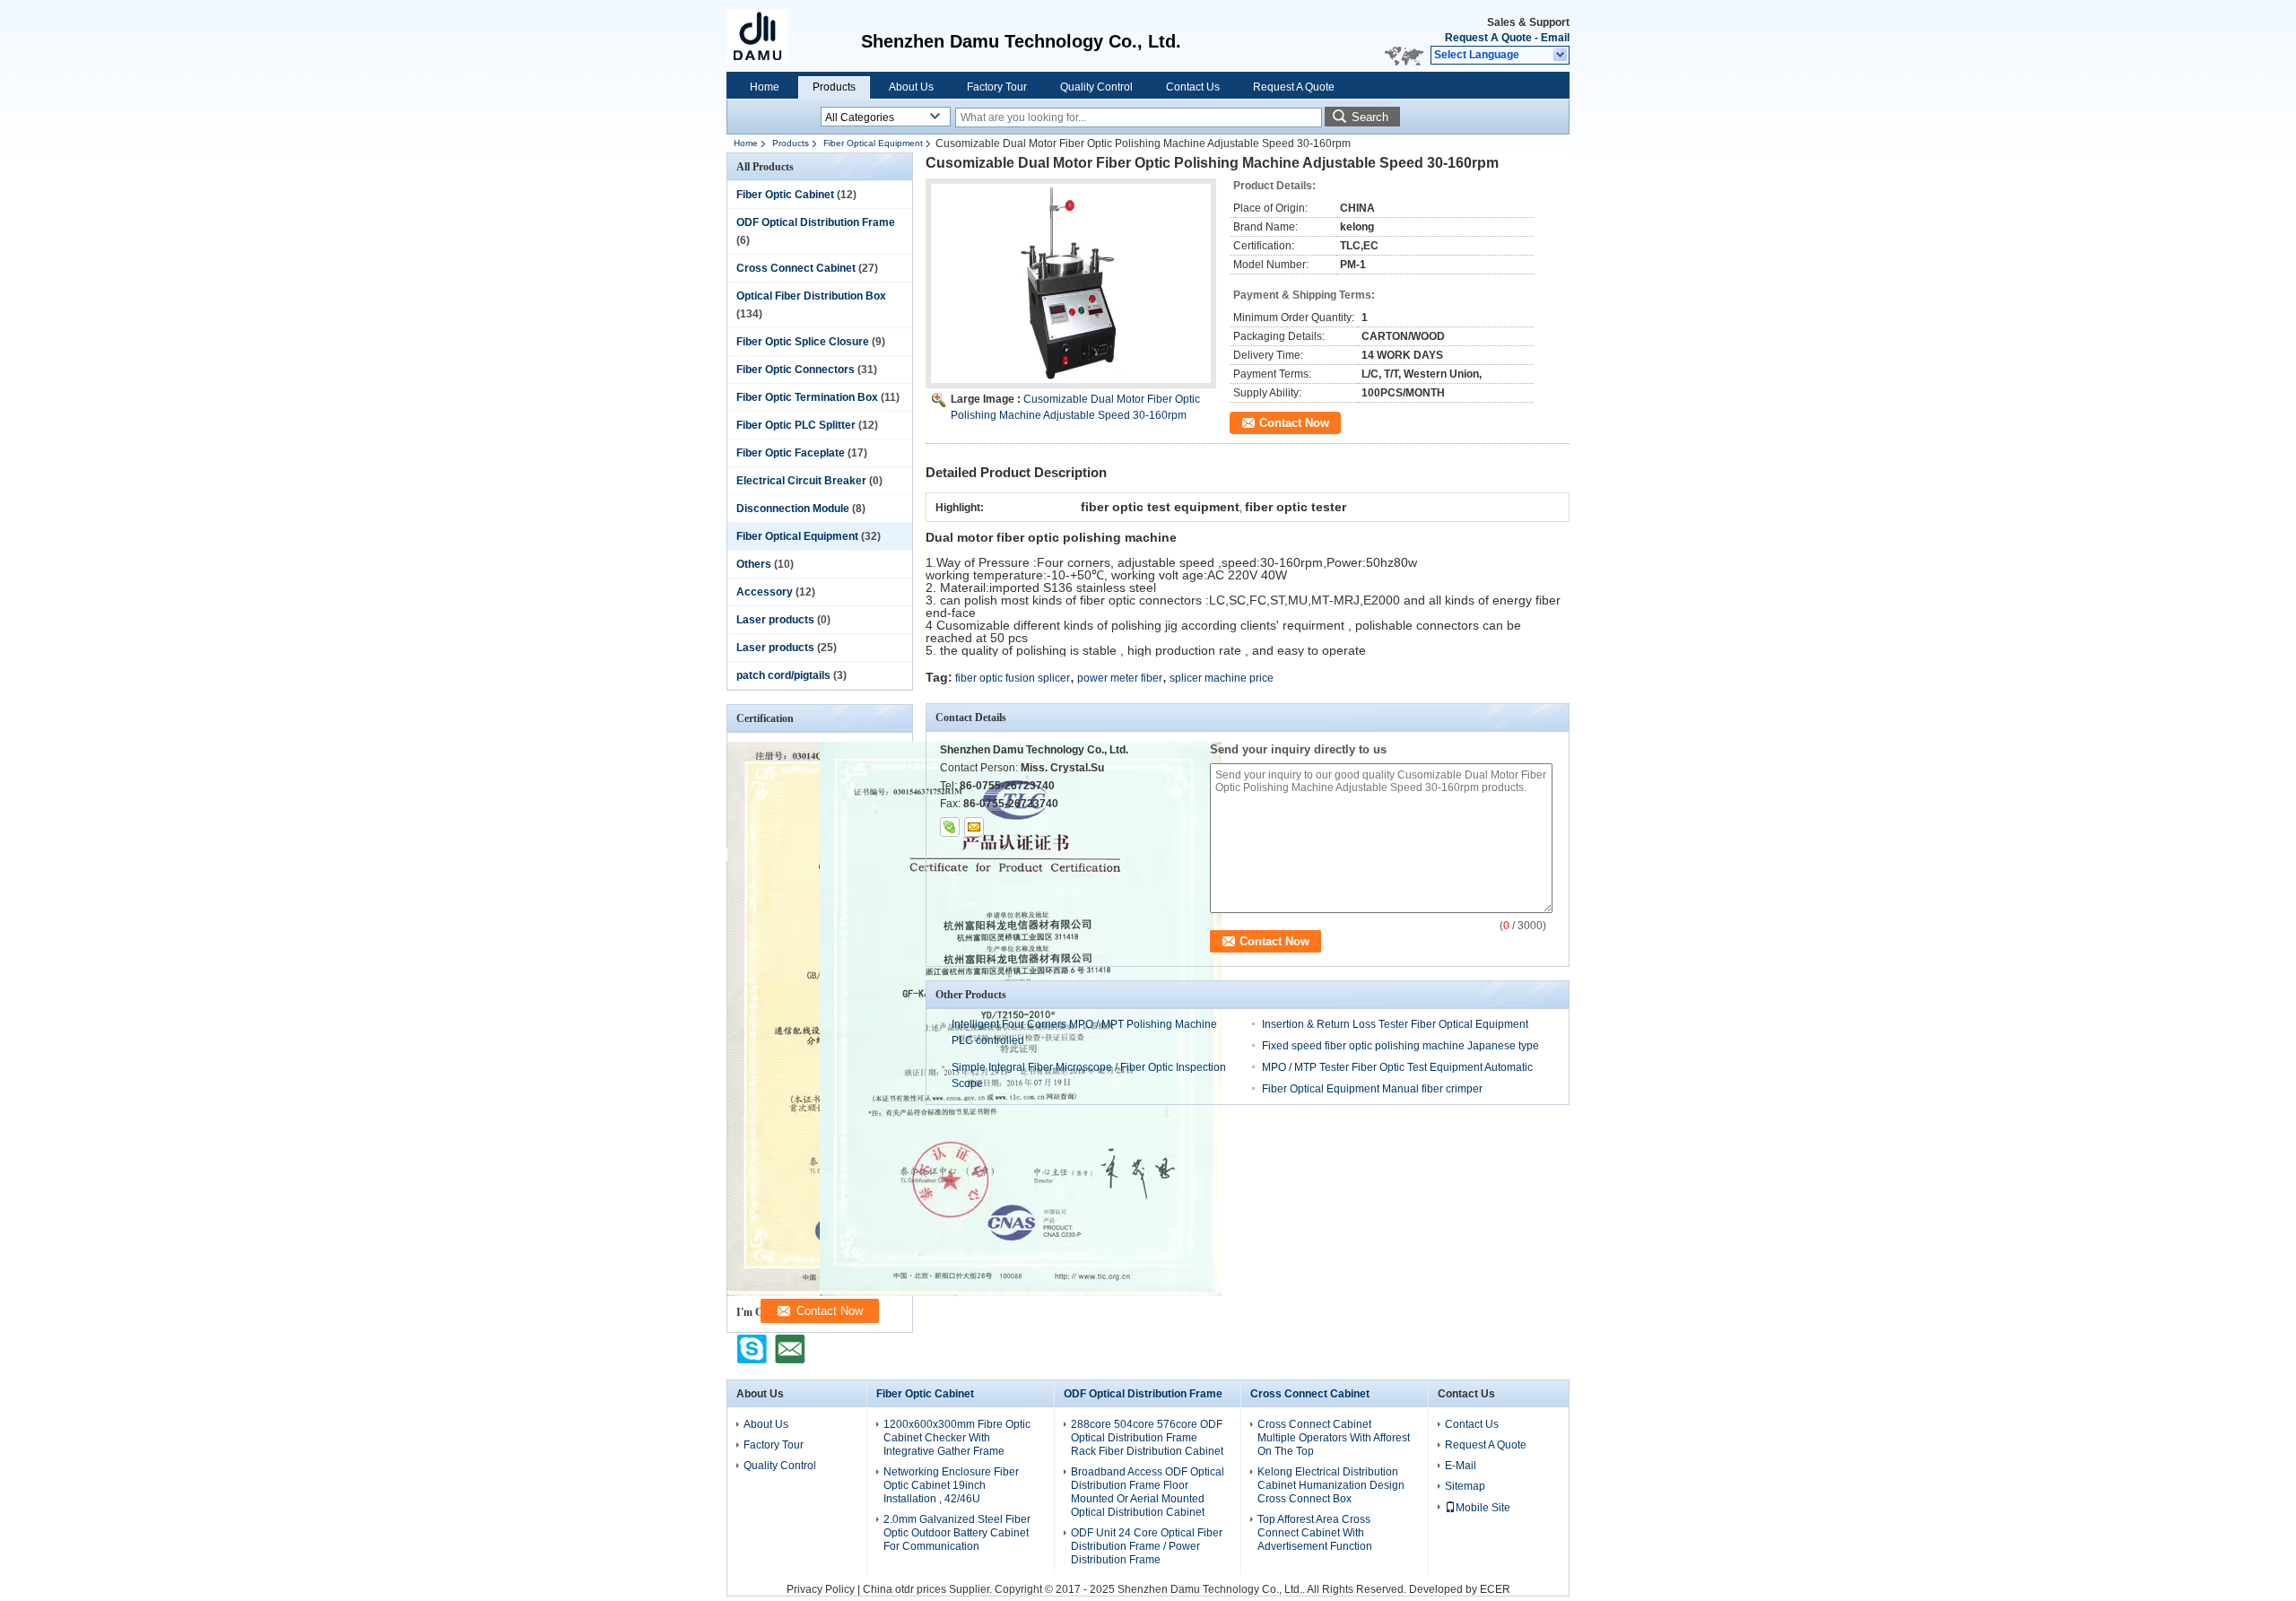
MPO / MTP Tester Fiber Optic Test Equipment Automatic (1397, 1067)
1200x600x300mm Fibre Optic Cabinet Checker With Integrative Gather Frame (957, 1438)
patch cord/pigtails (783, 675)
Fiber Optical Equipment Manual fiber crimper (1372, 1089)
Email (1555, 38)
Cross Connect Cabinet (796, 268)
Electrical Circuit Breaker (801, 481)
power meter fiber (1120, 678)
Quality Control (1096, 87)
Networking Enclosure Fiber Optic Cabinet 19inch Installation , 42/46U (951, 1485)
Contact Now (1294, 423)
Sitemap (1465, 1486)
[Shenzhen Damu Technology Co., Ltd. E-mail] (974, 827)
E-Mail (1461, 1466)
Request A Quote (1488, 38)
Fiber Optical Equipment (873, 143)
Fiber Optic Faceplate (791, 453)
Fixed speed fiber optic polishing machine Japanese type (1400, 1046)
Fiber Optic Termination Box (807, 397)
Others (754, 564)
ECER (1495, 1589)
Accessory (765, 592)
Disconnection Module (793, 509)
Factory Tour (997, 87)
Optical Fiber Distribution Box (811, 296)
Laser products (775, 620)
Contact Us (1193, 87)
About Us (911, 87)
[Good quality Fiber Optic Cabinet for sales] (1021, 1292)
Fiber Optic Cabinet (785, 195)
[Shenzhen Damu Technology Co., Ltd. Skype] (950, 827)
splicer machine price (1222, 678)
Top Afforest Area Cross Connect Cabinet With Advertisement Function (1315, 1533)
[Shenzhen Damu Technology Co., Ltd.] (1561, 56)
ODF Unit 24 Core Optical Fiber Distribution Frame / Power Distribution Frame (1147, 1546)
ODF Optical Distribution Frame (816, 222)
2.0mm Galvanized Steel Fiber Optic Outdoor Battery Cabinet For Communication (957, 1533)
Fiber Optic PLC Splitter (796, 425)
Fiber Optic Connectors (796, 370)
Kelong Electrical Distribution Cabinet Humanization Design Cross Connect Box (1331, 1485)
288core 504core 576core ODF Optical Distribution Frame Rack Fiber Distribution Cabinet (1147, 1438)
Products (834, 87)
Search (1370, 117)
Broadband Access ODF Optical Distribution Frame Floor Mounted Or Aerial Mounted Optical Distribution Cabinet (1148, 1492)
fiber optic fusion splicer (1013, 678)
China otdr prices (904, 1589)
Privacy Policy (821, 1589)
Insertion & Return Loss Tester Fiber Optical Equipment (1395, 1024)
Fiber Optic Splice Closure (803, 342)
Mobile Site (1483, 1508)
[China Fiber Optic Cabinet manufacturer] (767, 36)
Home (765, 87)
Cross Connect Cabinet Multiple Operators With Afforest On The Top (1334, 1438)
